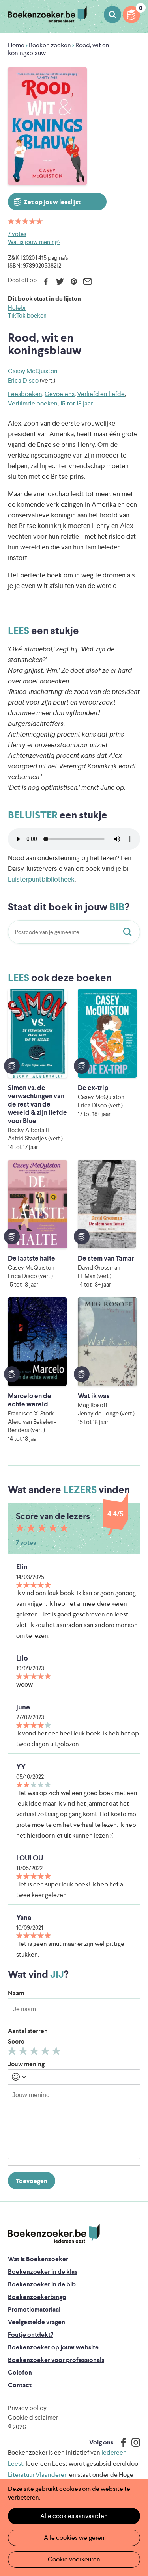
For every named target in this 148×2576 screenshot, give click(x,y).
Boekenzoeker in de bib (42, 2284)
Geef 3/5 (35, 2053)
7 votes (17, 234)
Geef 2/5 (24, 2053)
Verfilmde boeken (33, 403)
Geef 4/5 (46, 2053)
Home (16, 45)
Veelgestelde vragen (37, 2322)
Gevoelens (60, 394)
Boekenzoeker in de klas (43, 2272)
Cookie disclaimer (33, 2417)
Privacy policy (27, 2408)
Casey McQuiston (33, 371)
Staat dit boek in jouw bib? (129, 932)
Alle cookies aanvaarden (74, 2516)
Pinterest (74, 281)
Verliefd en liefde (101, 394)
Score (16, 2041)
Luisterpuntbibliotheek (41, 879)
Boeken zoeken (112, 15)
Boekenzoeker (47, 15)
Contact (20, 2385)
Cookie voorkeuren (74, 2559)
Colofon (20, 2372)
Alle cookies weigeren (74, 2538)
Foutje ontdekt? (31, 2335)
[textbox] (74, 2122)
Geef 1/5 (13, 2053)
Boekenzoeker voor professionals (56, 2360)
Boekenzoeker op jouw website (53, 2347)
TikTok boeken (27, 315)
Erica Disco (23, 380)
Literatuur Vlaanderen (38, 2475)
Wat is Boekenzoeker (38, 2259)
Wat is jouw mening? (34, 242)
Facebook (46, 281)
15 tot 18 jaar (76, 403)
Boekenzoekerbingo (37, 2297)
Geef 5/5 (57, 2053)
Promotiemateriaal (34, 2309)
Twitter (60, 281)
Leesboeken (25, 394)
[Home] (54, 2233)
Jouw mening (26, 2064)
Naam (16, 1993)
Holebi (17, 308)
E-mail (87, 281)
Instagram (133, 2442)
